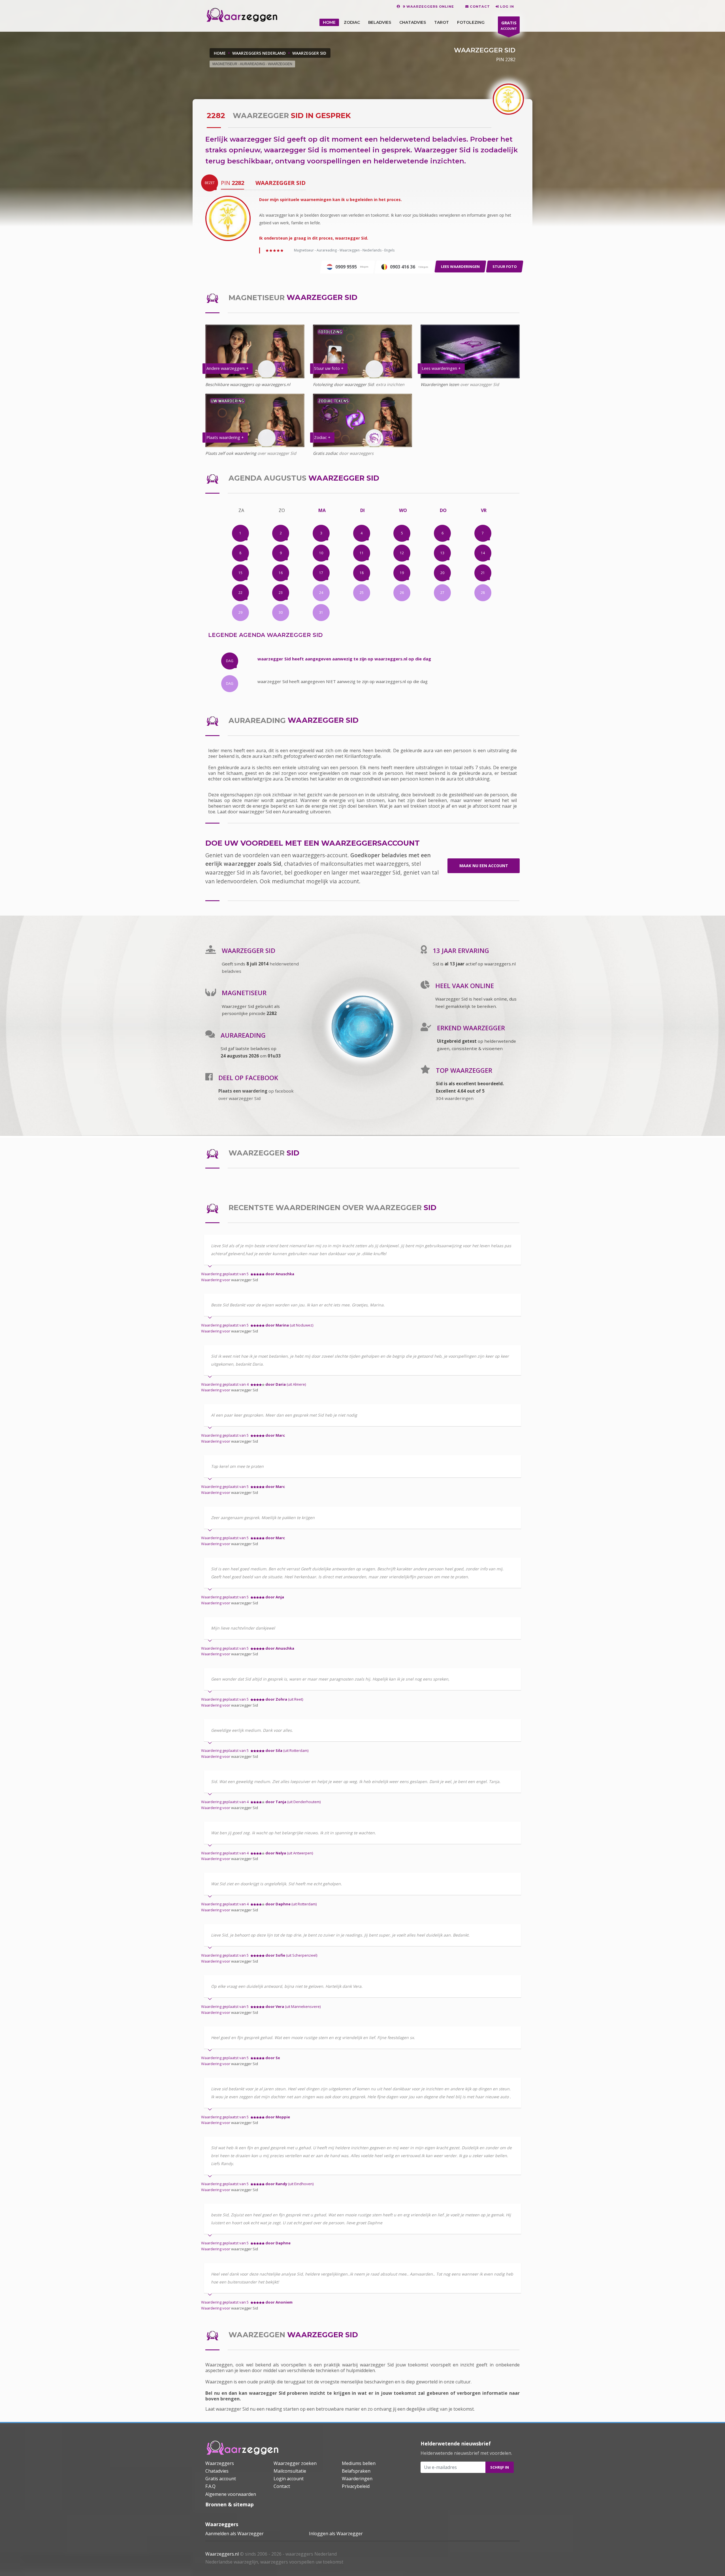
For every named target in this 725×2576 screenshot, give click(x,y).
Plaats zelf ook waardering (231, 453)
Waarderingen (357, 2479)
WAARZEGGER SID (309, 53)
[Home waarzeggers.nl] (242, 2448)
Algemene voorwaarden (231, 2494)
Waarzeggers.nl (222, 2554)
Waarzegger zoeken (295, 2463)
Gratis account (221, 2479)
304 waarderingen (455, 1098)
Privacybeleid (356, 2486)
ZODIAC (352, 22)
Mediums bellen (359, 2463)
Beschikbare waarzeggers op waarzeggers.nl (248, 384)
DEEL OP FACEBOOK (248, 1078)
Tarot (442, 22)
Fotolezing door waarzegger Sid (343, 384)
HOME (329, 22)
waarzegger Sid (245, 1280)
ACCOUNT (509, 25)
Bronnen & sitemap (230, 2504)
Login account (289, 2479)
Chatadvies (413, 22)
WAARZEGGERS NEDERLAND (259, 53)
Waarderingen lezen (440, 384)
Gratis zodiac (325, 453)
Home (220, 53)
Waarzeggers (220, 2463)
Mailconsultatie (290, 2471)
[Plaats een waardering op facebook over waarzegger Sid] (209, 1078)
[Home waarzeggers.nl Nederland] (242, 15)
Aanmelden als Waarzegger (234, 2534)
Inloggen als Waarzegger (336, 2534)
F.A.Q (210, 2486)
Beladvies (380, 22)
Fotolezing (471, 22)
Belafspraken (356, 2471)
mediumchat (288, 881)
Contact (282, 2486)
